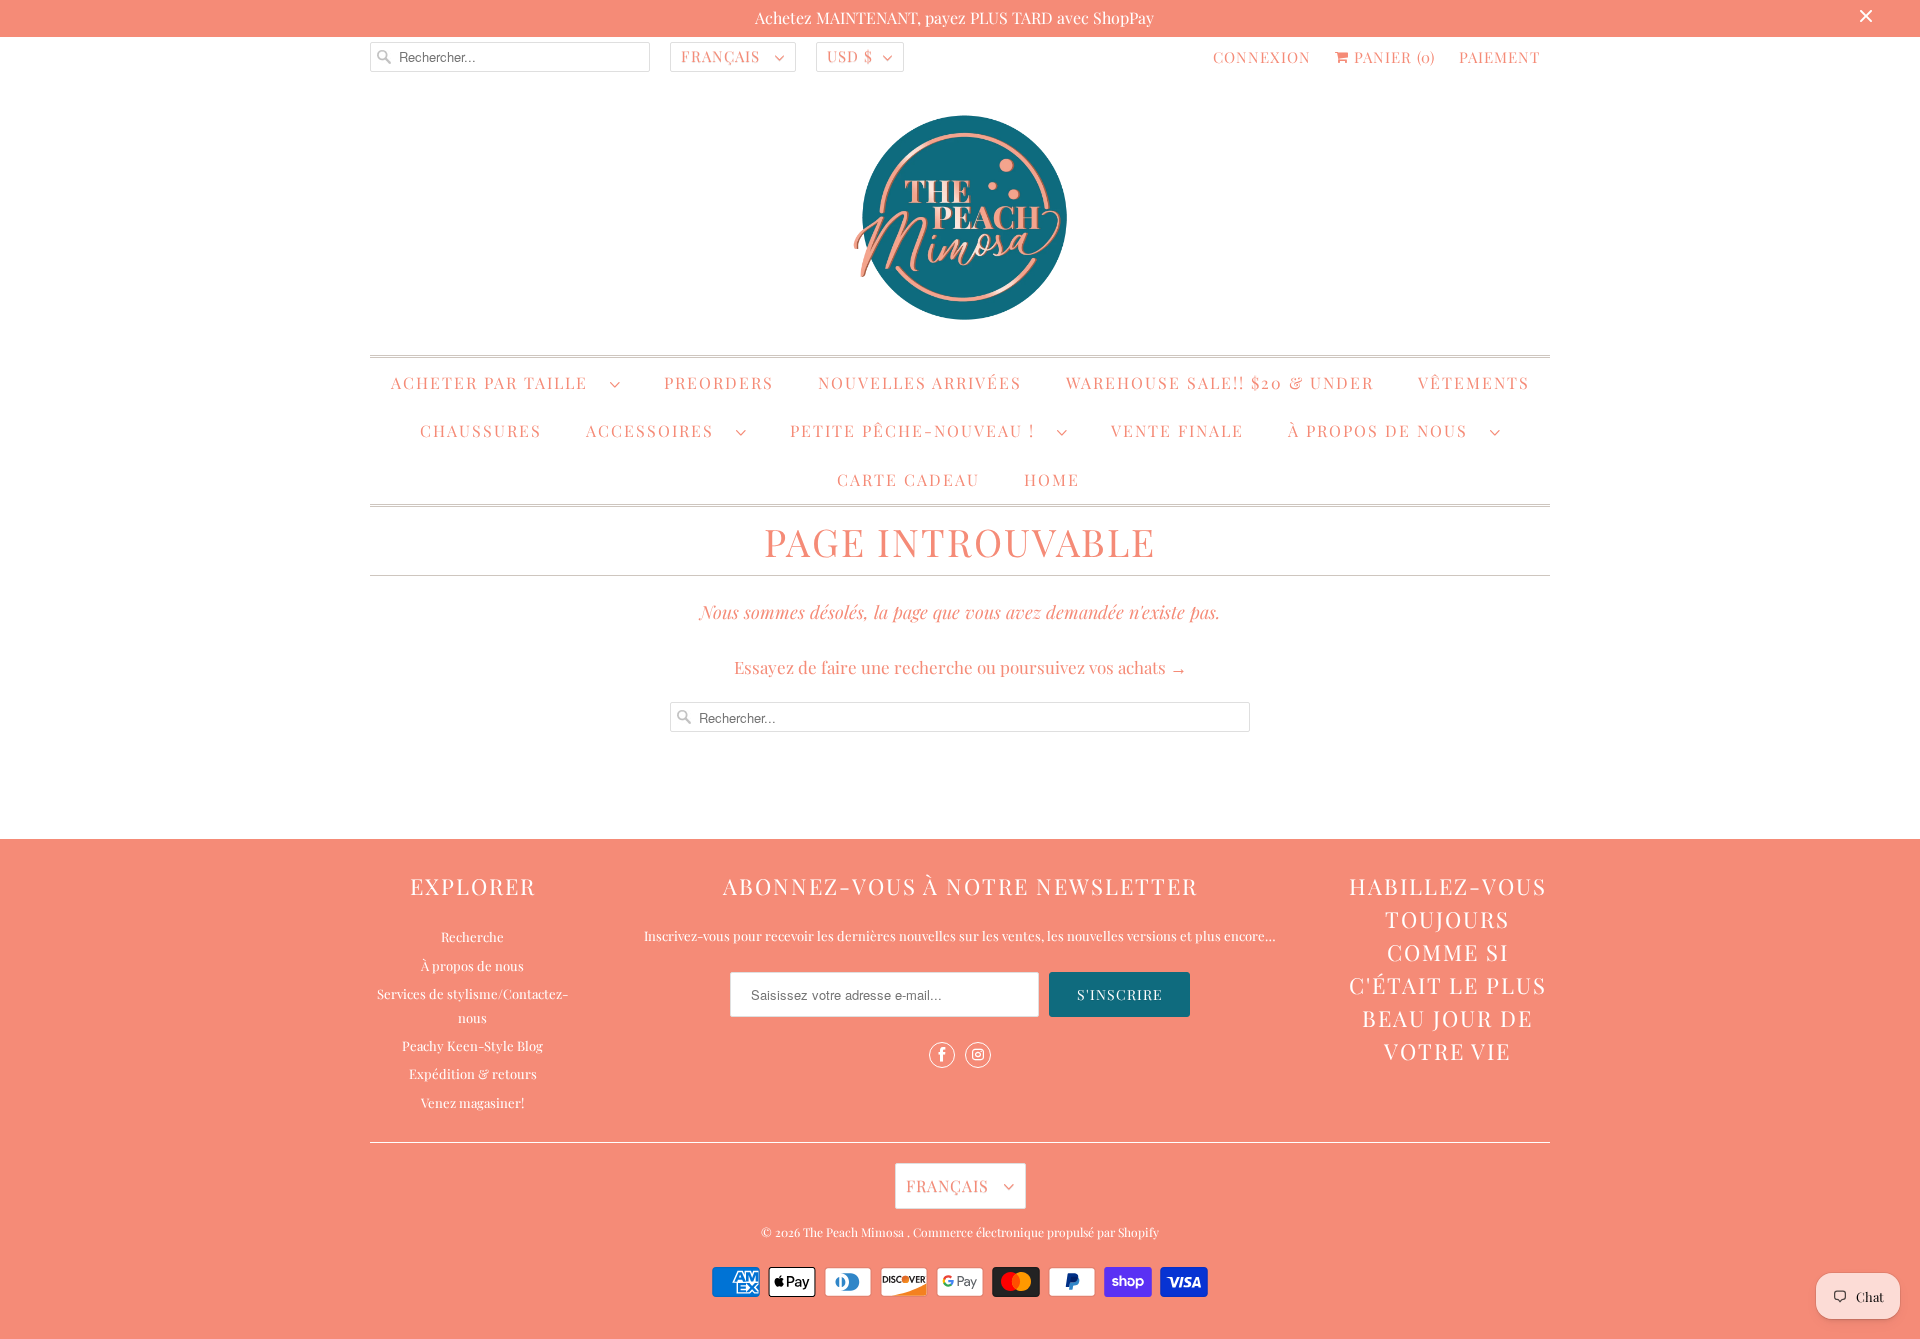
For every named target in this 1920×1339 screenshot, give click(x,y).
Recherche (472, 936)
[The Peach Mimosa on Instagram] (978, 1055)
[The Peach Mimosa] (960, 221)
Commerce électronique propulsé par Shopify (1036, 1232)
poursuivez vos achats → (1093, 667)
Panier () (1392, 57)
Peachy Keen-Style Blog (472, 1045)
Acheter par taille (495, 382)
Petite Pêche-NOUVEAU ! (918, 430)
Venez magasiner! (472, 1102)
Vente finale (1177, 430)
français (723, 56)
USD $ (850, 56)
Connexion (1262, 57)
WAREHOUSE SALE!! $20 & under (1220, 382)
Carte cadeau (908, 479)
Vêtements (1474, 382)
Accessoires (656, 430)
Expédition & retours (473, 1073)
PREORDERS (719, 382)
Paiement (1499, 57)
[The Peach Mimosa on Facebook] (942, 1055)
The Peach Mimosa (855, 1232)
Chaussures (481, 430)
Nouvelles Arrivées (920, 382)
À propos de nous (1384, 430)
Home (1052, 479)
